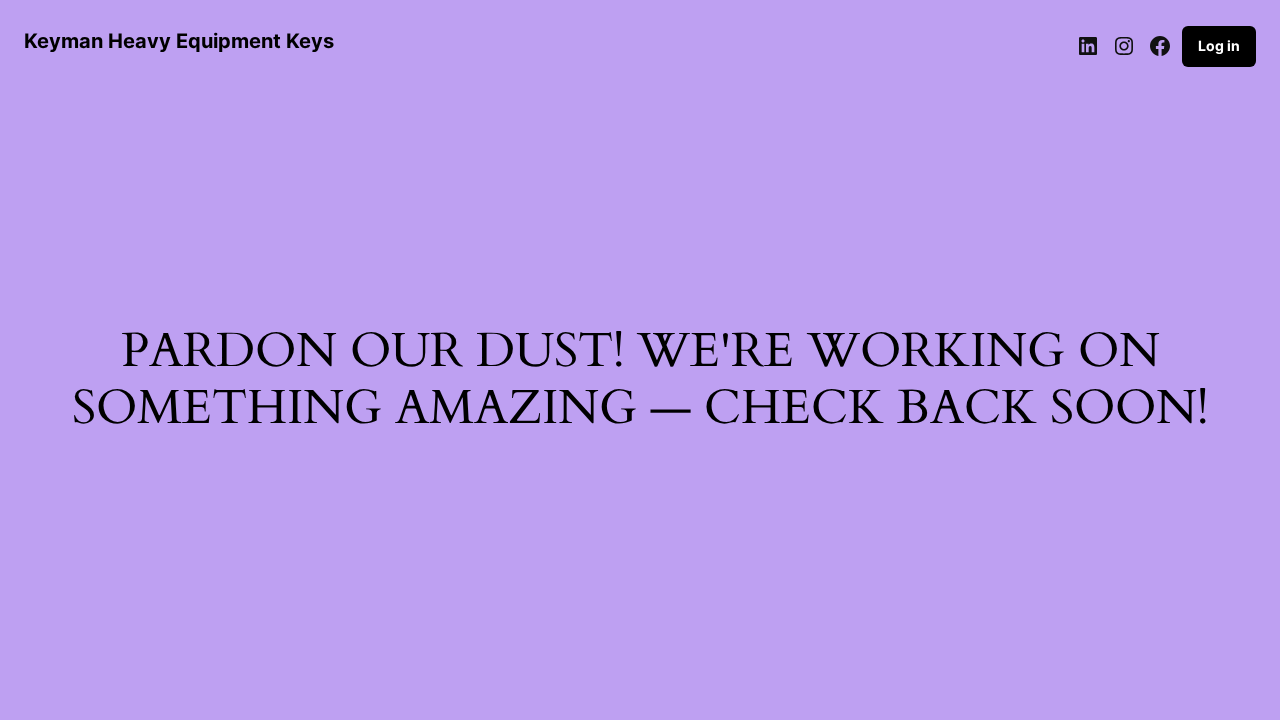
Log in (1219, 45)
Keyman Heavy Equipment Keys (179, 41)
